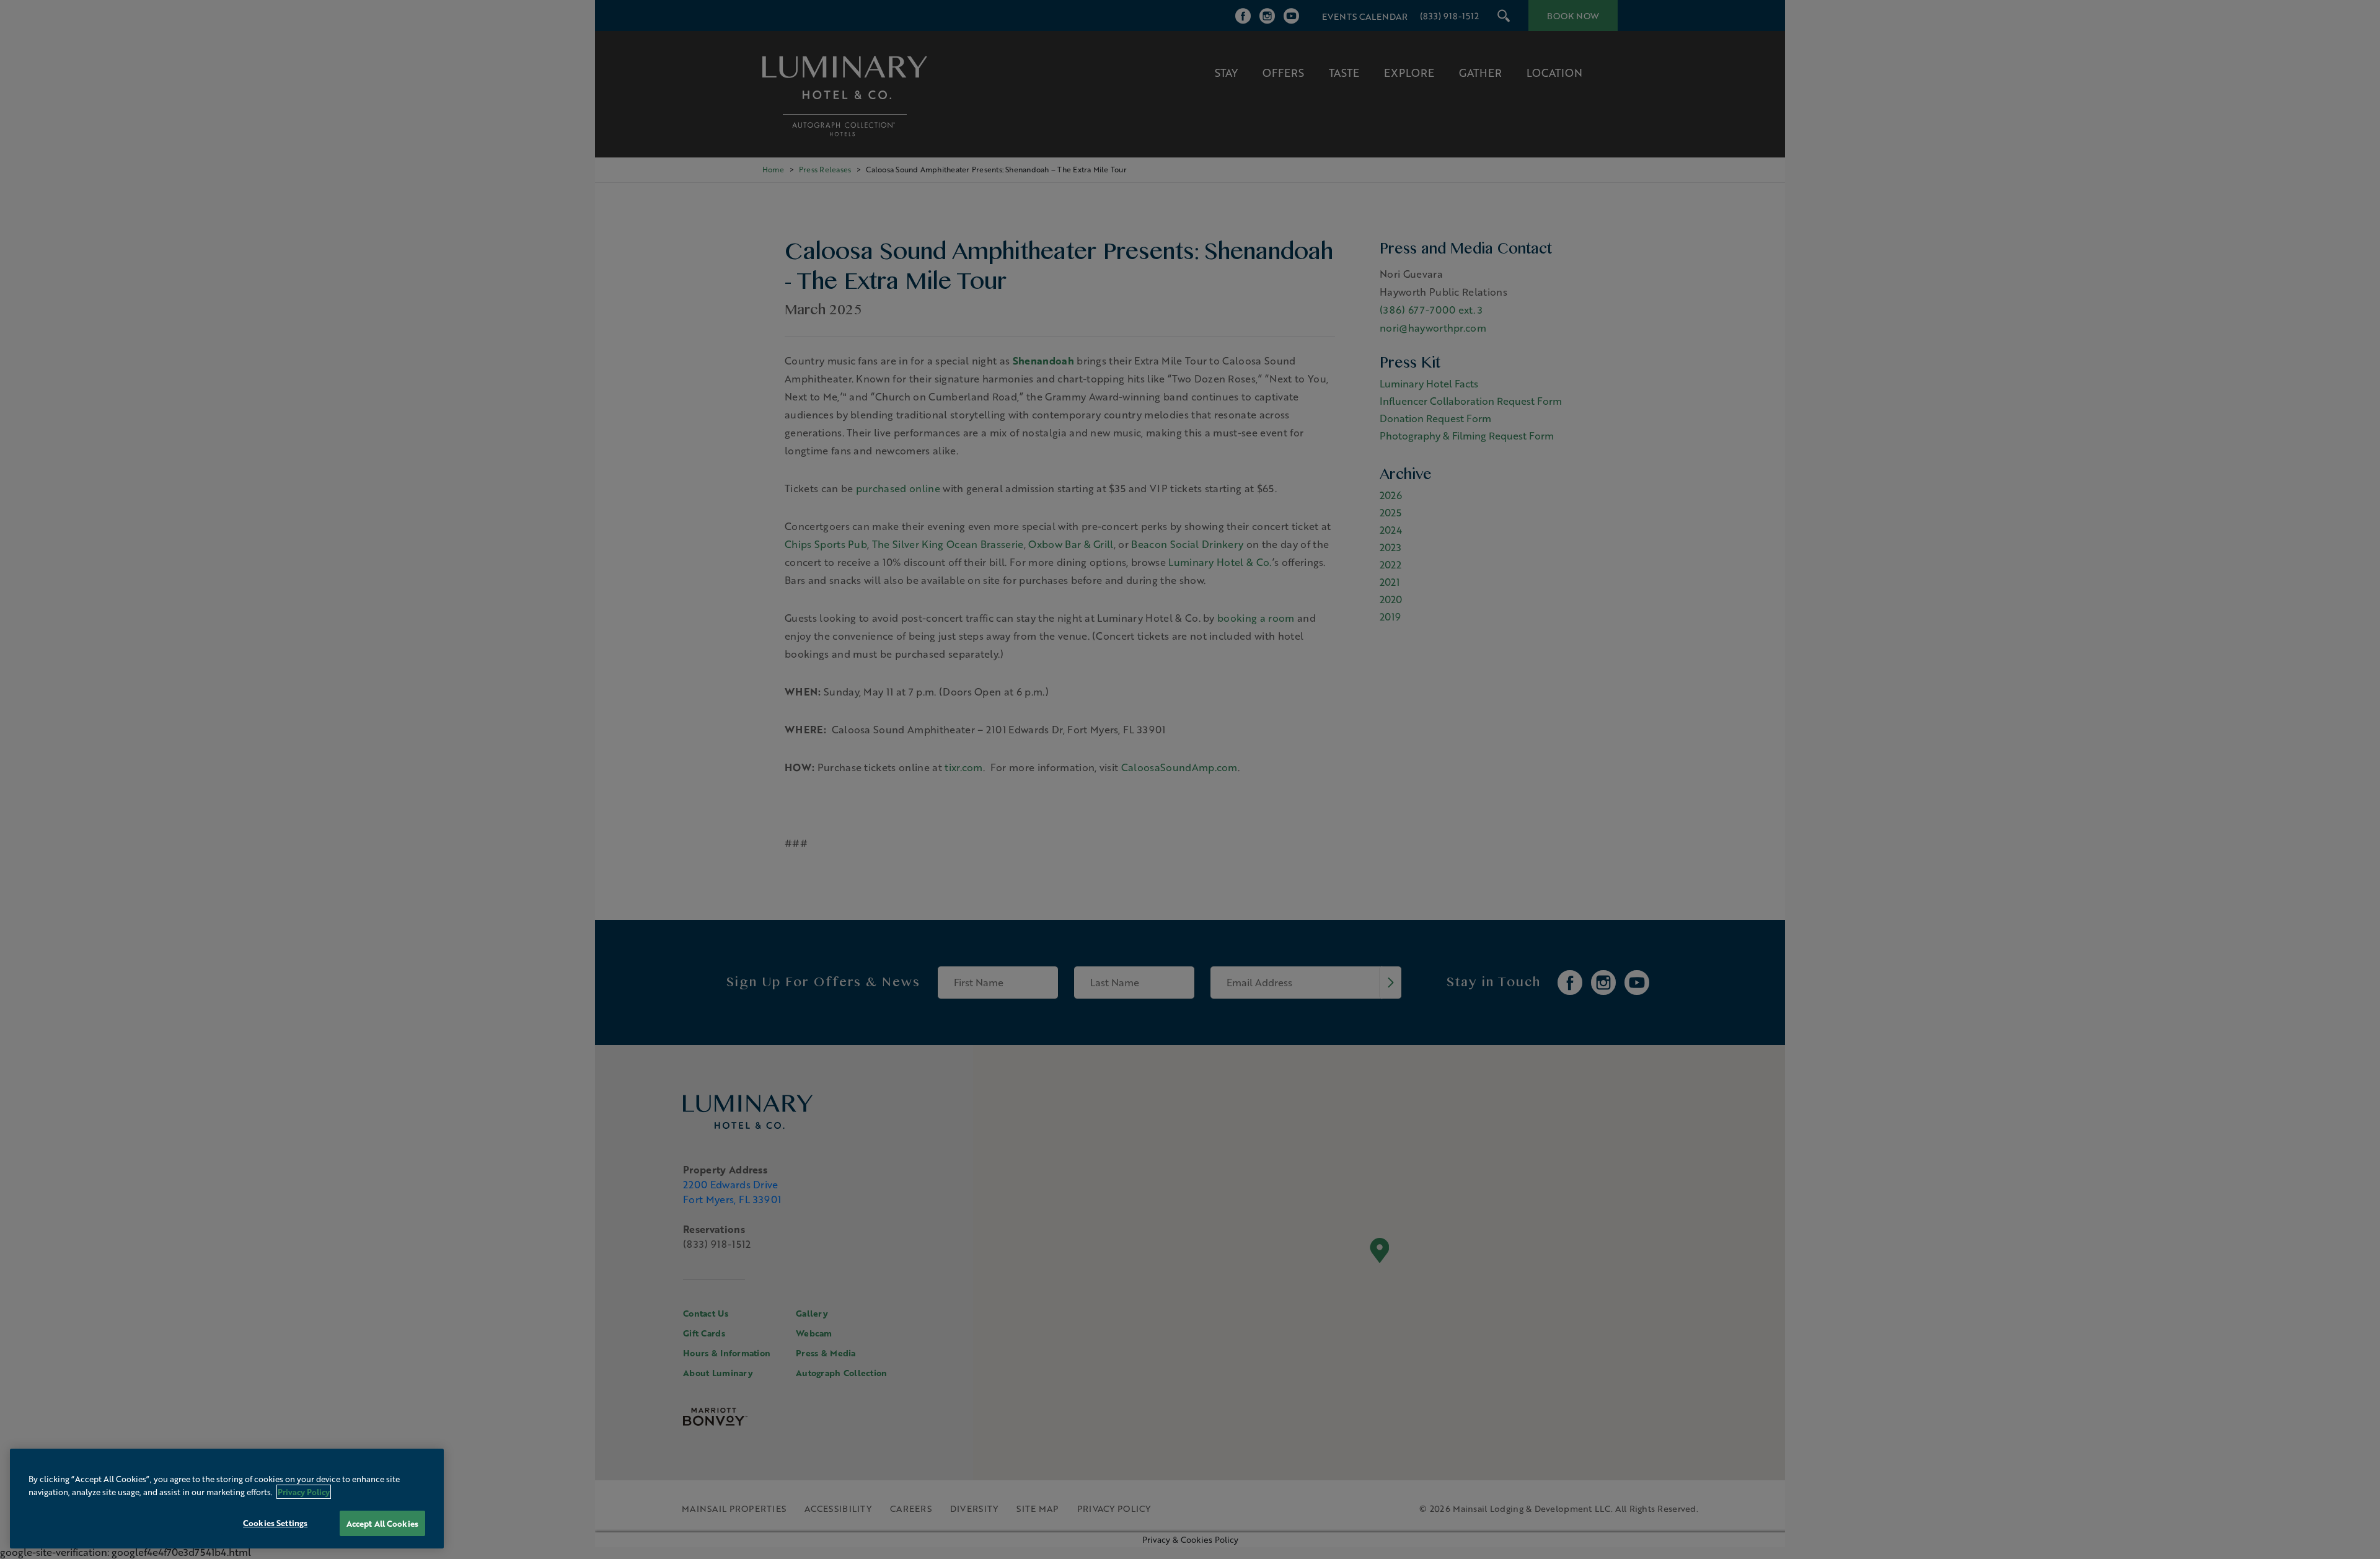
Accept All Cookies (382, 1523)
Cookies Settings (275, 1523)
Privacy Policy (304, 1492)
